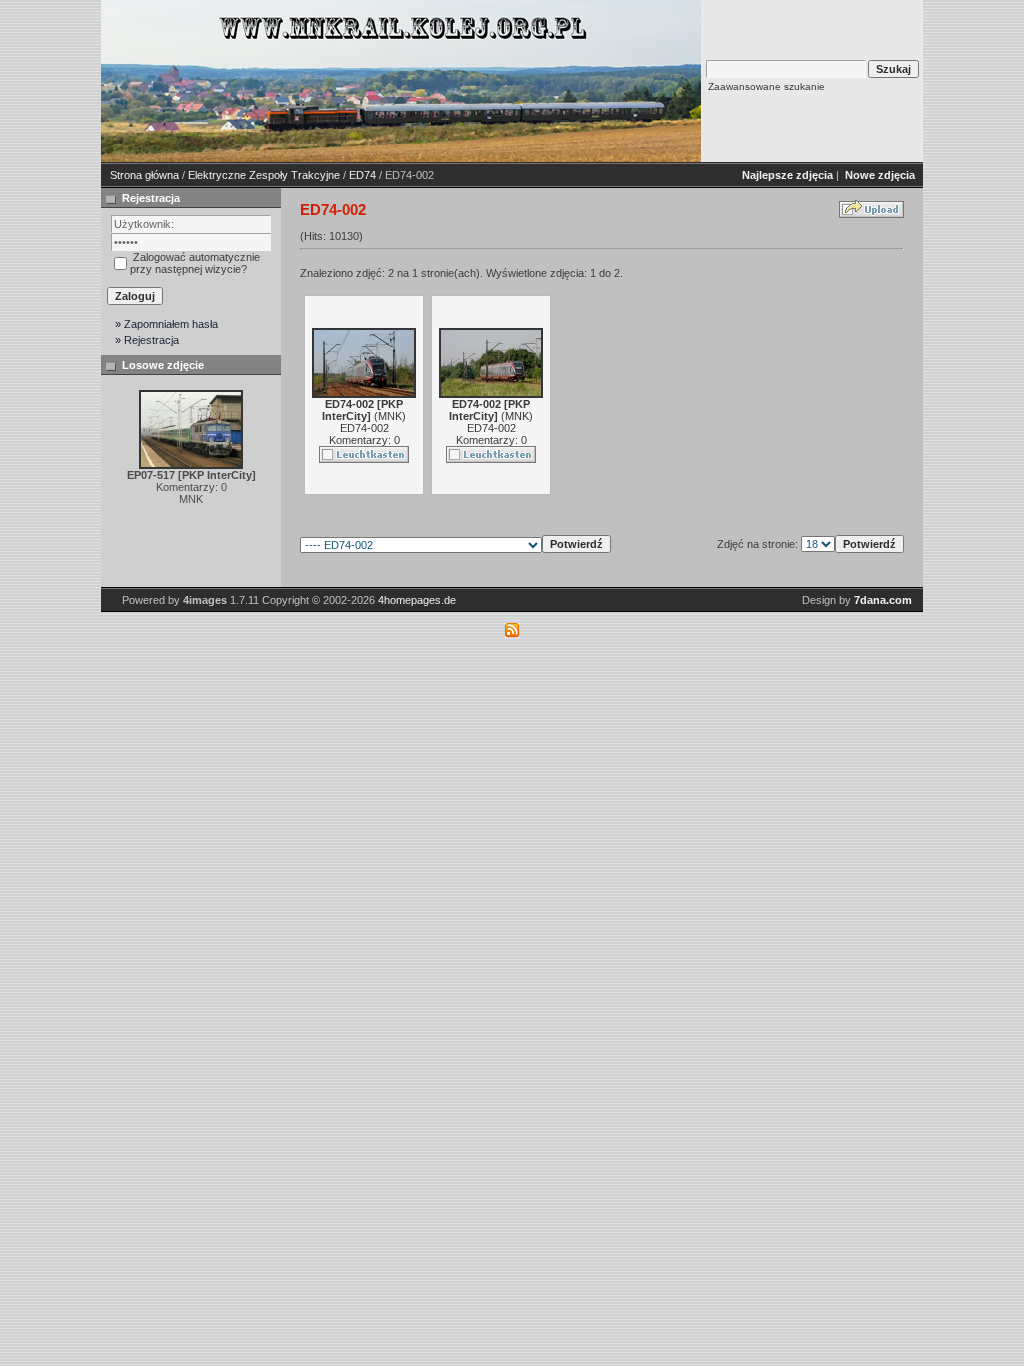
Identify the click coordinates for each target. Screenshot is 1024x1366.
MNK (390, 416)
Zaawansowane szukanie (766, 86)
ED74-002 (364, 428)
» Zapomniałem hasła (166, 324)
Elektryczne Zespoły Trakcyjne (264, 175)
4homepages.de (417, 600)
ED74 (362, 175)
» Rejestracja (147, 340)
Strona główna (144, 175)
